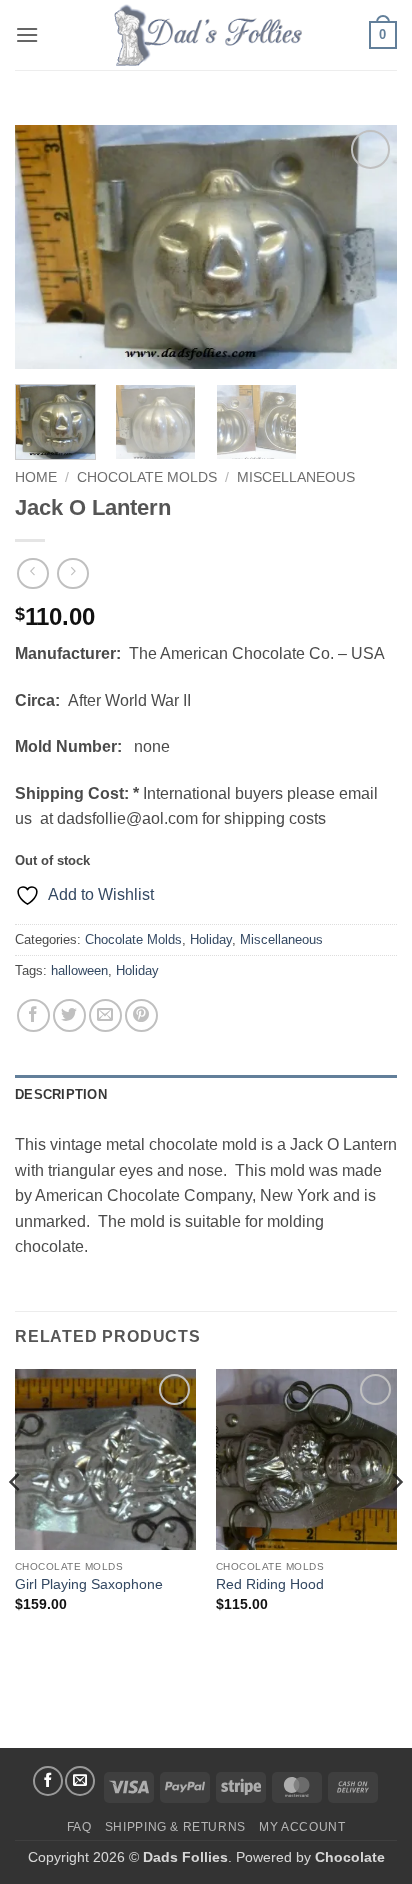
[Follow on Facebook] (48, 1781)
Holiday (211, 939)
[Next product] (32, 573)
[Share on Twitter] (69, 1015)
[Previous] (48, 247)
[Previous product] (72, 573)
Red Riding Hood (270, 1584)
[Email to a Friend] (105, 1015)
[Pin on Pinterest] (141, 1015)
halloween (79, 970)
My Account (302, 1827)
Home (36, 477)
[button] (27, 34)
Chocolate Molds (147, 477)
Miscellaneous (296, 477)
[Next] (364, 247)
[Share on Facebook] (33, 1015)
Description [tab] (61, 1094)
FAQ (79, 1827)
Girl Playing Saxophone (89, 1584)
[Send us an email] (80, 1781)
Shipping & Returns (175, 1827)
